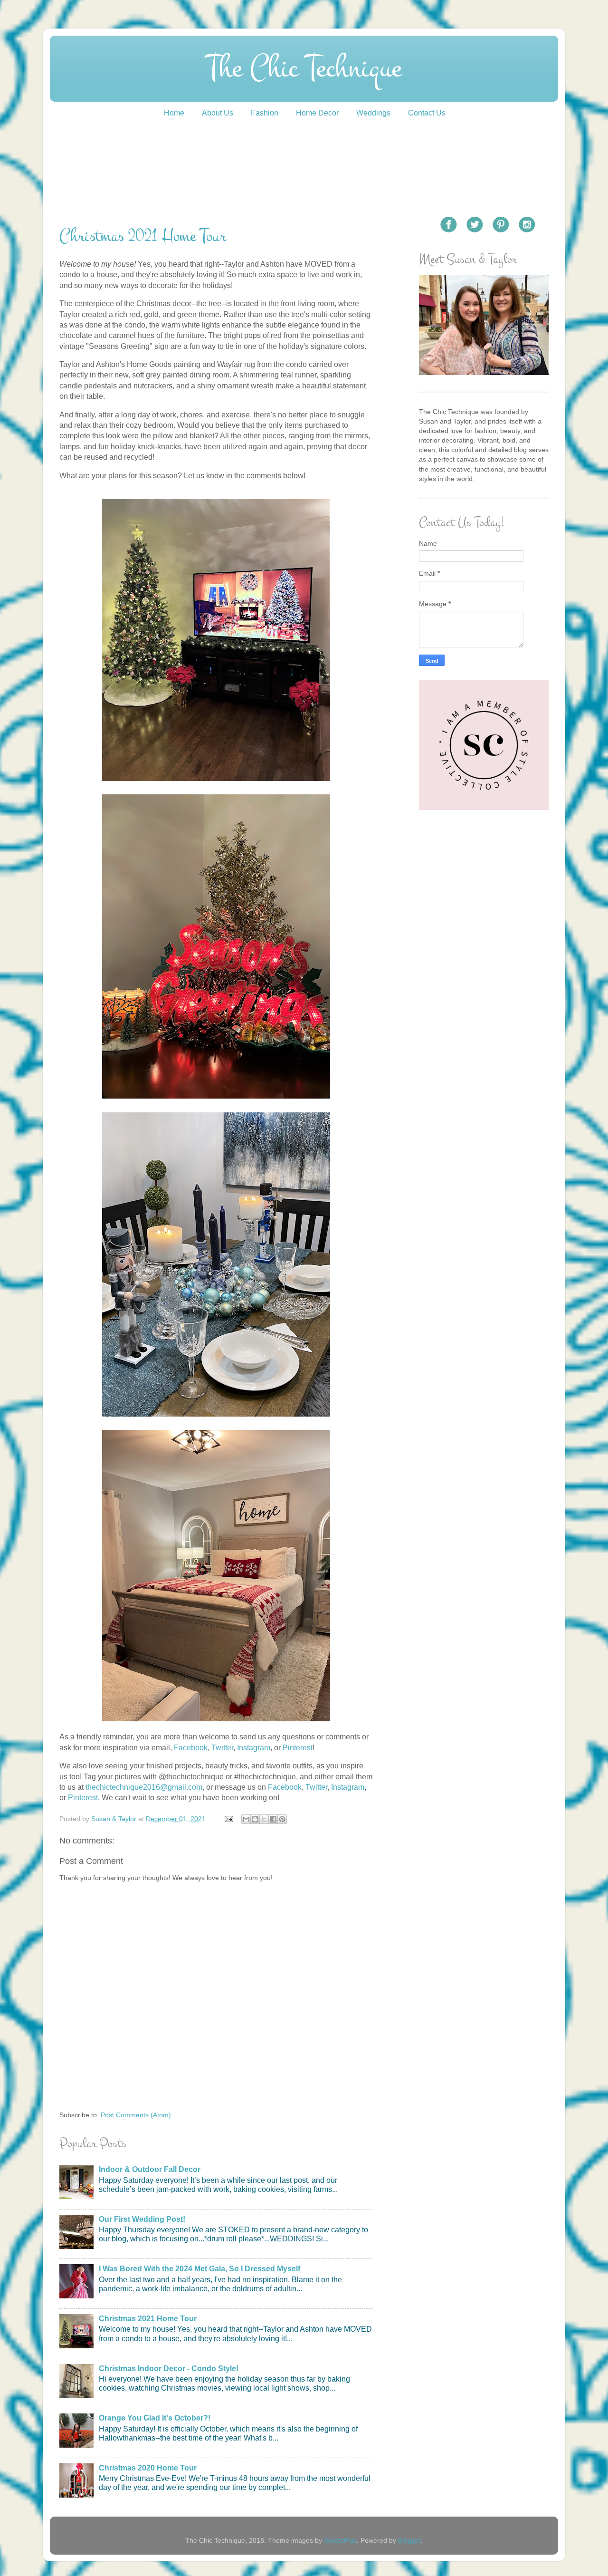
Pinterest (298, 1748)
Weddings (373, 113)
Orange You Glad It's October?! (155, 2418)
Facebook (191, 1748)
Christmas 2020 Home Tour (148, 2468)
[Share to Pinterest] (282, 1819)
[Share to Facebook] (273, 1819)
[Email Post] (228, 1819)
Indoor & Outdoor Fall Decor (150, 2169)
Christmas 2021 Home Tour (148, 2319)
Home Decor (317, 113)
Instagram (254, 1748)
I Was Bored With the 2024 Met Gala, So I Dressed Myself (199, 2269)
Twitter (222, 1748)
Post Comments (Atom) (136, 2115)
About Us (218, 113)
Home (174, 113)
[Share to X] (264, 1819)
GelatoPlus (340, 2540)
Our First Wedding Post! (142, 2219)
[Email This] (246, 1819)
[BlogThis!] (255, 1819)
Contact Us (427, 113)
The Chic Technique (304, 68)
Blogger (409, 2540)
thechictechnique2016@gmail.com (144, 1787)
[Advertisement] (484, 969)
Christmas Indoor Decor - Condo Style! (169, 2369)
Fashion (265, 113)
